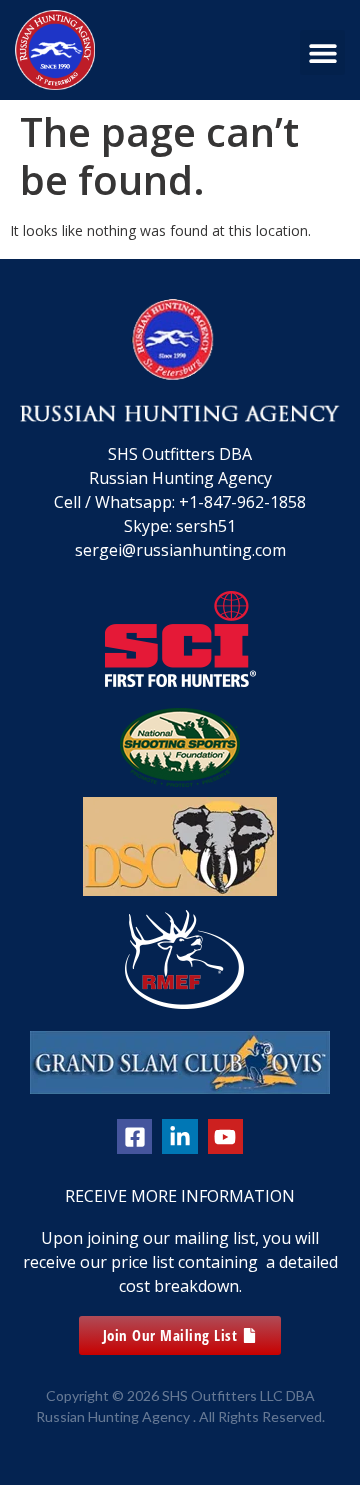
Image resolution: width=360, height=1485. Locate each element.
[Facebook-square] (134, 1136)
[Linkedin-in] (179, 1136)
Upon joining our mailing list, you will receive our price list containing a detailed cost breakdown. (180, 1262)
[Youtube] (225, 1136)
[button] (322, 52)
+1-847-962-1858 (242, 502)
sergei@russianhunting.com (180, 550)
